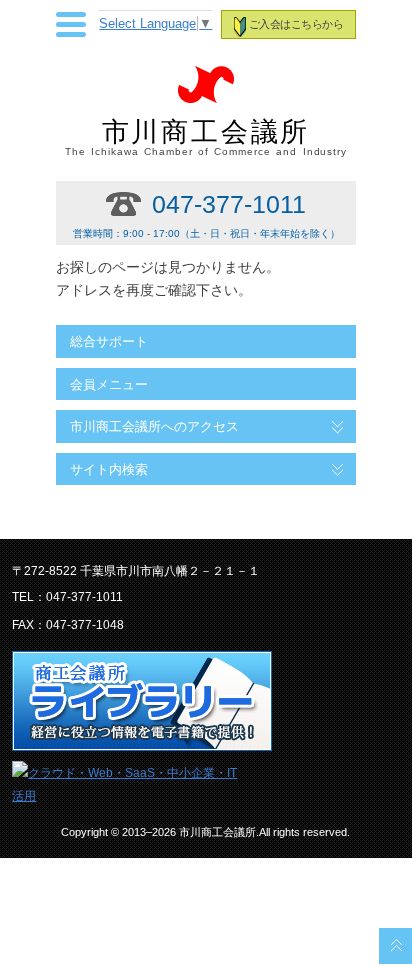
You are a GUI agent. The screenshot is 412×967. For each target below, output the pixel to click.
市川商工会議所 (206, 137)
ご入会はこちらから (296, 24)
